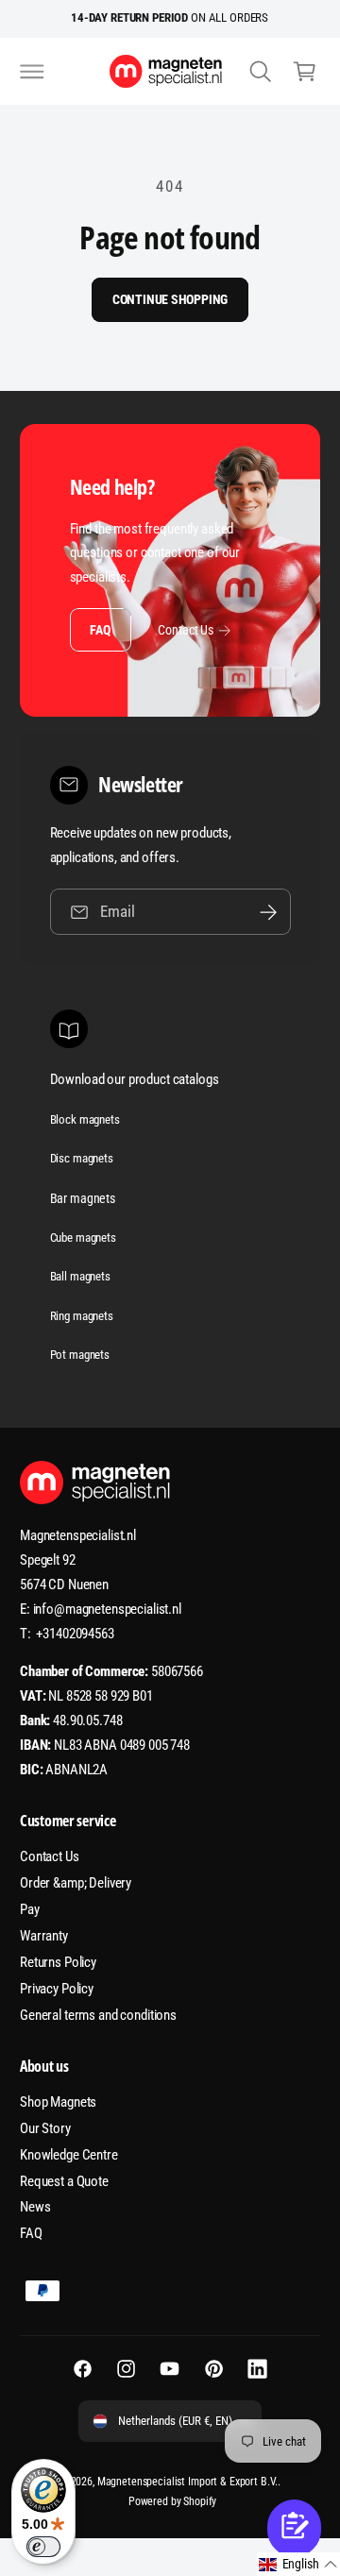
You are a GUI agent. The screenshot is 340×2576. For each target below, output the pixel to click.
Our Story (45, 2128)
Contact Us (186, 630)
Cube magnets (83, 1237)
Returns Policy (58, 1962)
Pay (30, 1909)
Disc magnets (82, 1158)
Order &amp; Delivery (76, 1883)
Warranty (44, 1936)
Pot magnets (80, 1355)
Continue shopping (170, 299)
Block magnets (85, 1119)
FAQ (100, 630)
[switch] (43, 2547)
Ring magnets (82, 1316)
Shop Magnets (58, 2102)
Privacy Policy (57, 1989)
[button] (32, 71)
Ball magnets (80, 1276)
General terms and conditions (98, 2015)
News (35, 2207)
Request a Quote (64, 2181)
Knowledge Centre (69, 2155)
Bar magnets (83, 1198)
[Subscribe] (268, 912)
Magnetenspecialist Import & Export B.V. (187, 2482)
